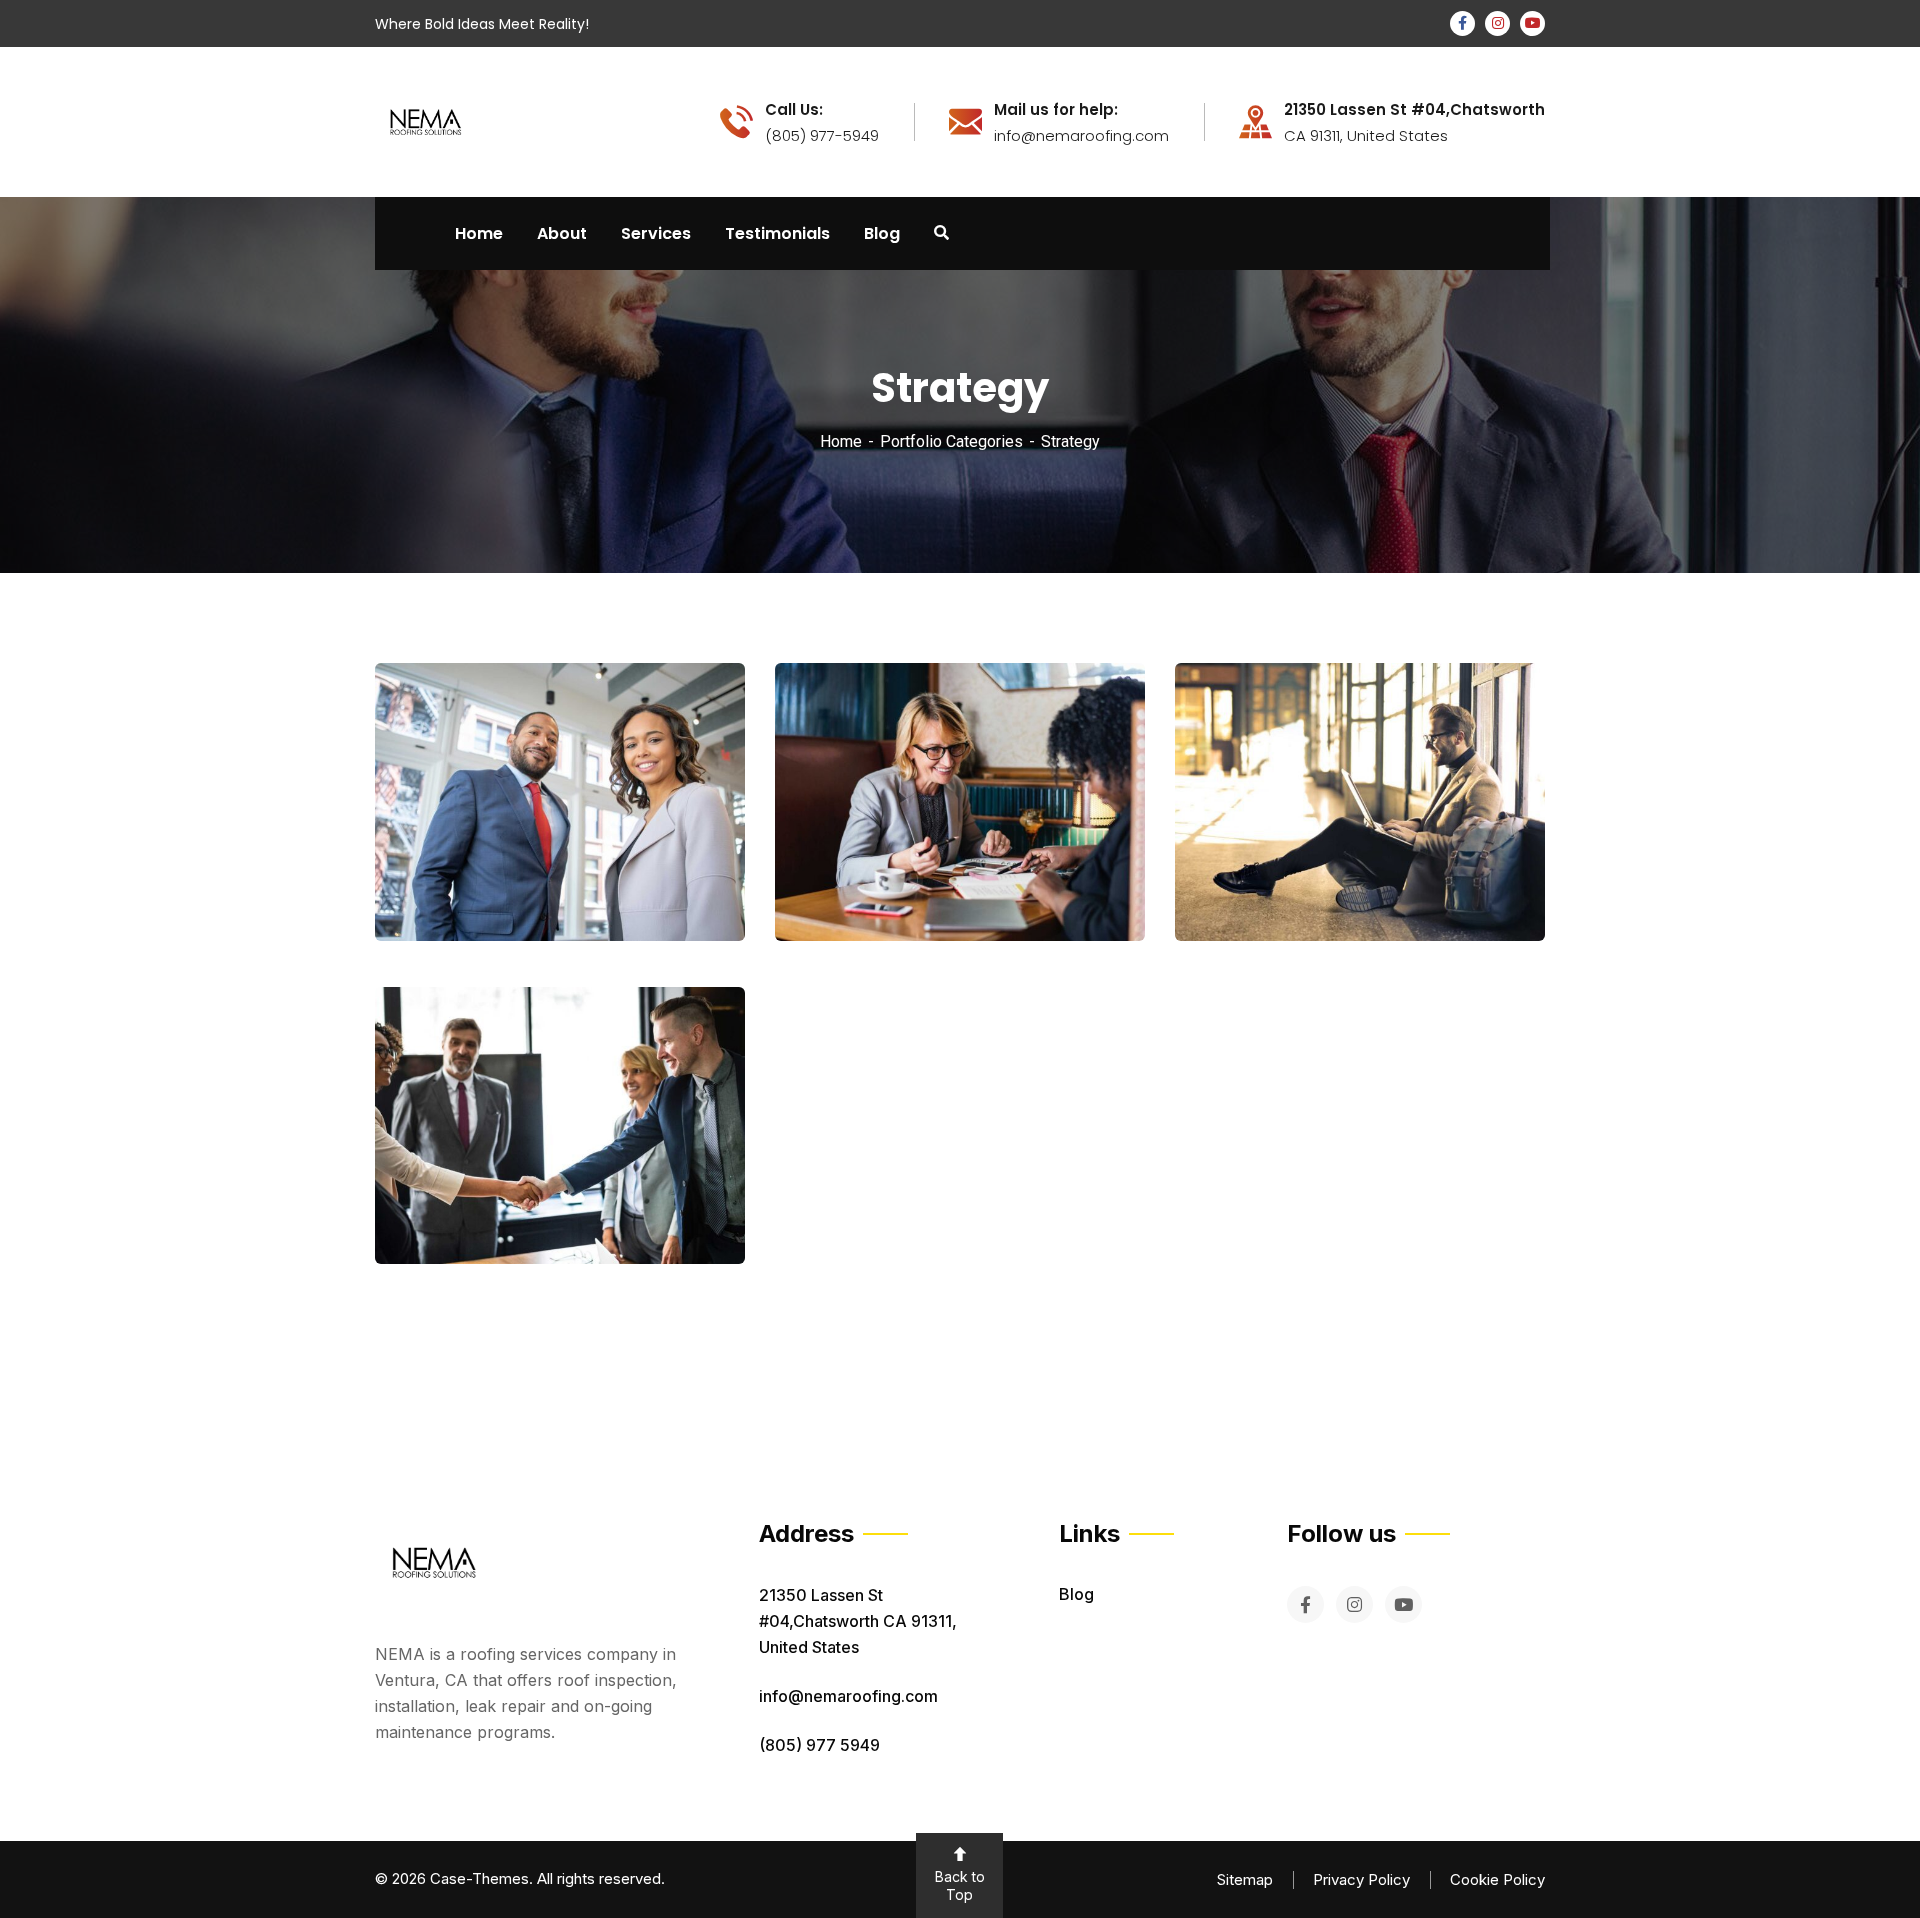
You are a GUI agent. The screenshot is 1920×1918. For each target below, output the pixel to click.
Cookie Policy (1497, 1879)
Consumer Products (497, 1207)
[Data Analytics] (700, 882)
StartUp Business (1283, 883)
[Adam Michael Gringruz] (425, 120)
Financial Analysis (889, 883)
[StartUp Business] (1500, 882)
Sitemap (1245, 1879)
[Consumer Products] (700, 1205)
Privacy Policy (1361, 1879)
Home (841, 441)
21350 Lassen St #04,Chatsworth (1414, 110)
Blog (1076, 1594)
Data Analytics (474, 883)
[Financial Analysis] (1100, 882)
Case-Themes (479, 1878)
